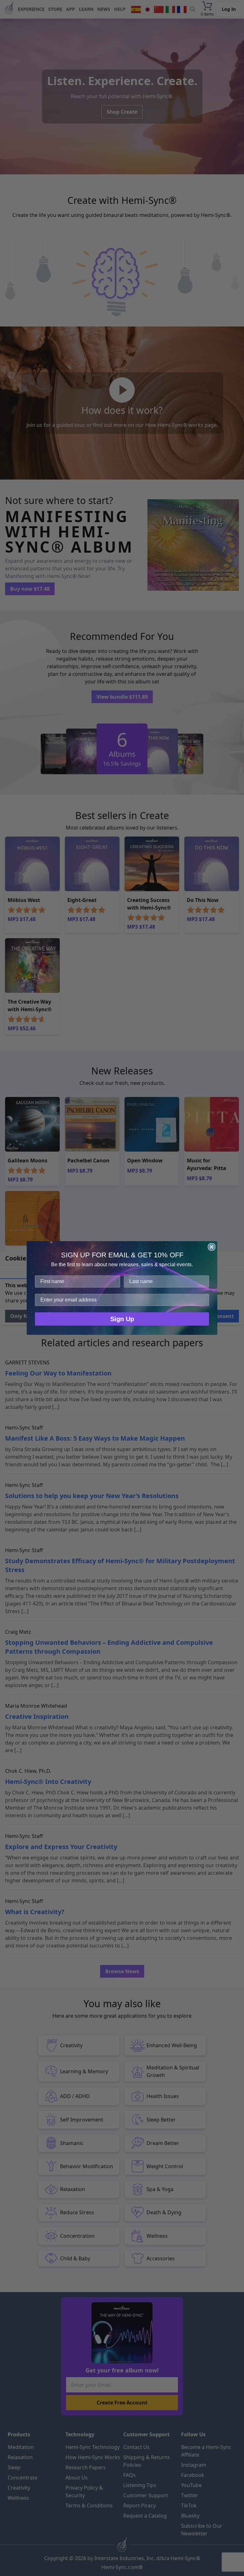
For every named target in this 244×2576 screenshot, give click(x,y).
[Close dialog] (212, 1247)
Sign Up (122, 1319)
